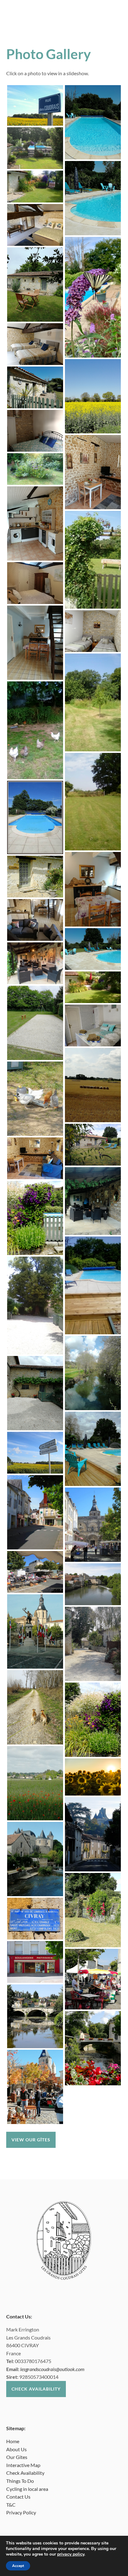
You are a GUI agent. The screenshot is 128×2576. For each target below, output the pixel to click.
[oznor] (35, 1099)
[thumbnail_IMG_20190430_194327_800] (35, 1631)
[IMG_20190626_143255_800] (93, 1285)
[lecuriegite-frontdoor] (35, 877)
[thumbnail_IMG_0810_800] (35, 1919)
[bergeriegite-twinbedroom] (35, 344)
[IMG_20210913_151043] (35, 1859)
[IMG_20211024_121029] (35, 2087)
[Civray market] (93, 1979)
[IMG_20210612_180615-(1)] (93, 1910)
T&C (11, 2505)
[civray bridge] (35, 2016)
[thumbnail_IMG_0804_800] (35, 1962)
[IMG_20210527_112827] (35, 1783)
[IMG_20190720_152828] (93, 1449)
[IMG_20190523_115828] (93, 472)
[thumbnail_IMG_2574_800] (35, 1572)
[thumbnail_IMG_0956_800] (35, 817)
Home (13, 2441)
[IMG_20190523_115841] (35, 523)
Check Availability (25, 2473)
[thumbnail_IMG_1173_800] (35, 1453)
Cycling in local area (27, 2489)
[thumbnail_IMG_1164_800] (35, 105)
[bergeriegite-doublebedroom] (35, 225)
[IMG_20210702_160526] (93, 1720)
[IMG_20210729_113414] (93, 2048)
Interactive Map (23, 2465)
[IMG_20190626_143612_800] (35, 1305)
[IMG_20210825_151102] (93, 949)
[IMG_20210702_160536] (35, 1218)
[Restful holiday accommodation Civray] (93, 1145)
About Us (16, 2449)
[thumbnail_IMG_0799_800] (35, 1512)
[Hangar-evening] (35, 963)
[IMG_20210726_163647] (93, 1085)
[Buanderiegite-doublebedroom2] (35, 431)
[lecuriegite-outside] (35, 387)
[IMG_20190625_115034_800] (35, 730)
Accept (18, 2566)
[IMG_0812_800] (93, 1584)
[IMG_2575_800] (93, 1525)
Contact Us (18, 2497)
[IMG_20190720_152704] (35, 1393)
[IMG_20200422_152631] (35, 1023)
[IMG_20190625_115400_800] (35, 187)
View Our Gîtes (31, 2140)
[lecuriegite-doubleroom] (93, 1025)
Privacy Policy (21, 2512)
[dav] (93, 1373)
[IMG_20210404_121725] (93, 396)
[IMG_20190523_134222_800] (35, 285)
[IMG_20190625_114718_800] (93, 802)
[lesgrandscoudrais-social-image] (35, 148)
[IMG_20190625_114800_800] (93, 560)
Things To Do (20, 2481)
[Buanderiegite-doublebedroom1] (35, 583)
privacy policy (71, 2554)
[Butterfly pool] (93, 297)
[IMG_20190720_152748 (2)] (93, 1201)
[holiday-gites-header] (93, 1777)
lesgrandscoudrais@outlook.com (52, 2369)
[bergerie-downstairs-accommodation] (35, 920)
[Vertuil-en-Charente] (93, 1834)
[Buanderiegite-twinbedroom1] (93, 631)
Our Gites (17, 2457)
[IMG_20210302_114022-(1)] (35, 1707)
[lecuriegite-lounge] (35, 1158)
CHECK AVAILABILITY (36, 2389)
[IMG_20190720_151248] (35, 643)
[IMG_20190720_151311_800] (93, 889)
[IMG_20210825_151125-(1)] (93, 198)
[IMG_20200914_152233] (93, 1644)
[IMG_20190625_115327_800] (93, 987)
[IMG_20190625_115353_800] (35, 469)
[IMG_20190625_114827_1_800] (93, 702)
